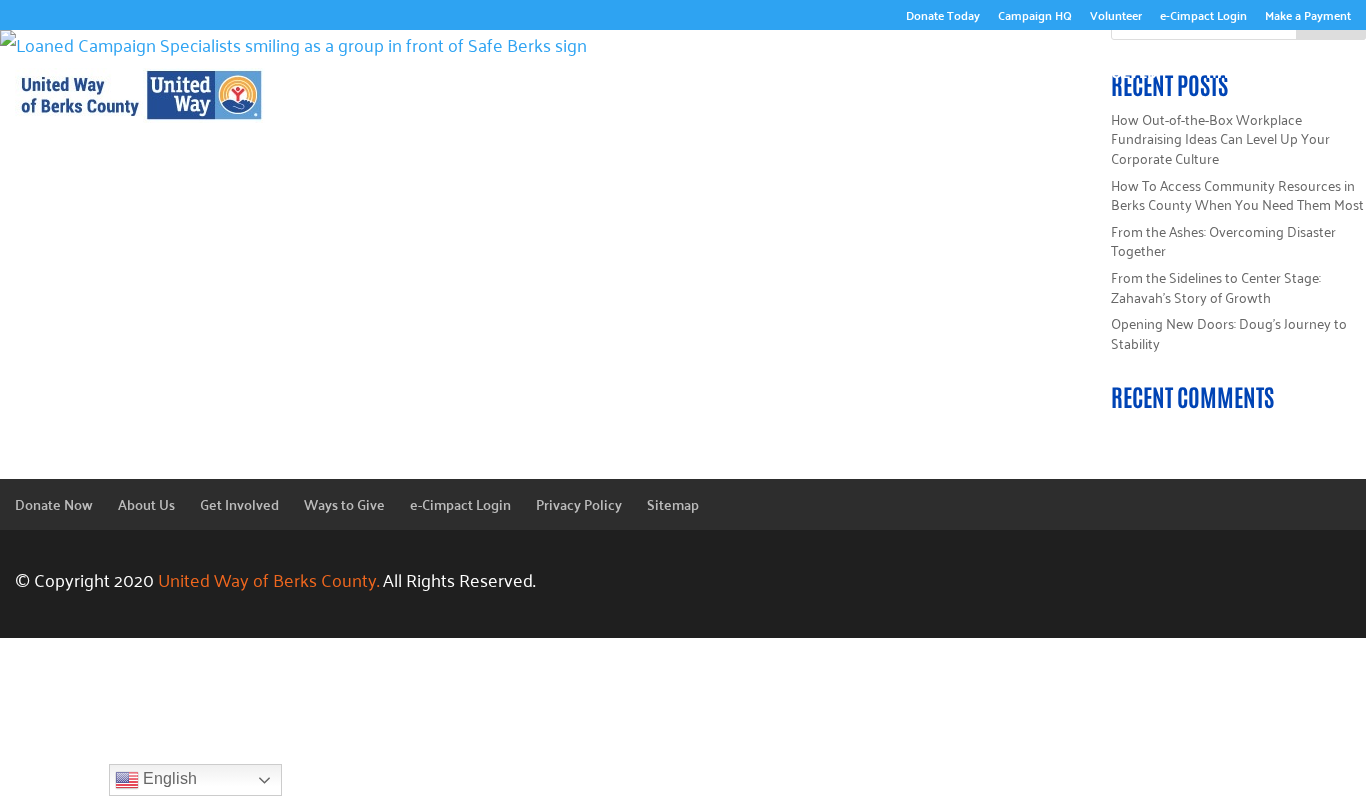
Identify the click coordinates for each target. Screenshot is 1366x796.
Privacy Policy (579, 504)
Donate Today (943, 17)
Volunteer (1116, 17)
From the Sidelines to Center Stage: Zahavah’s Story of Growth (1216, 286)
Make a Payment (1308, 17)
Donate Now (54, 504)
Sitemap (673, 504)
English (168, 778)
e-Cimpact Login (1203, 17)
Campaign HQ (1035, 17)
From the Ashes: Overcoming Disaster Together (1223, 240)
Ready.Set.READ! (945, 69)
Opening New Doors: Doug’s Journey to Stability (1229, 332)
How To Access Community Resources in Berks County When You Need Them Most (1237, 194)
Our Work (796, 69)
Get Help (1296, 99)
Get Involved (1105, 69)
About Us (671, 69)
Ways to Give (1256, 69)
